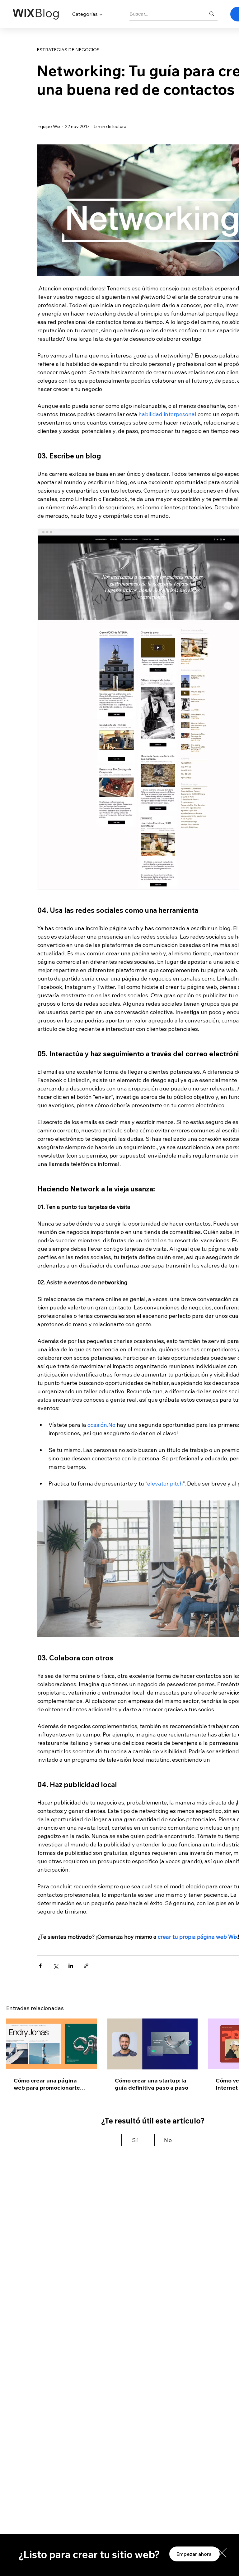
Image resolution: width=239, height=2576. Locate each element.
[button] (222, 2553)
